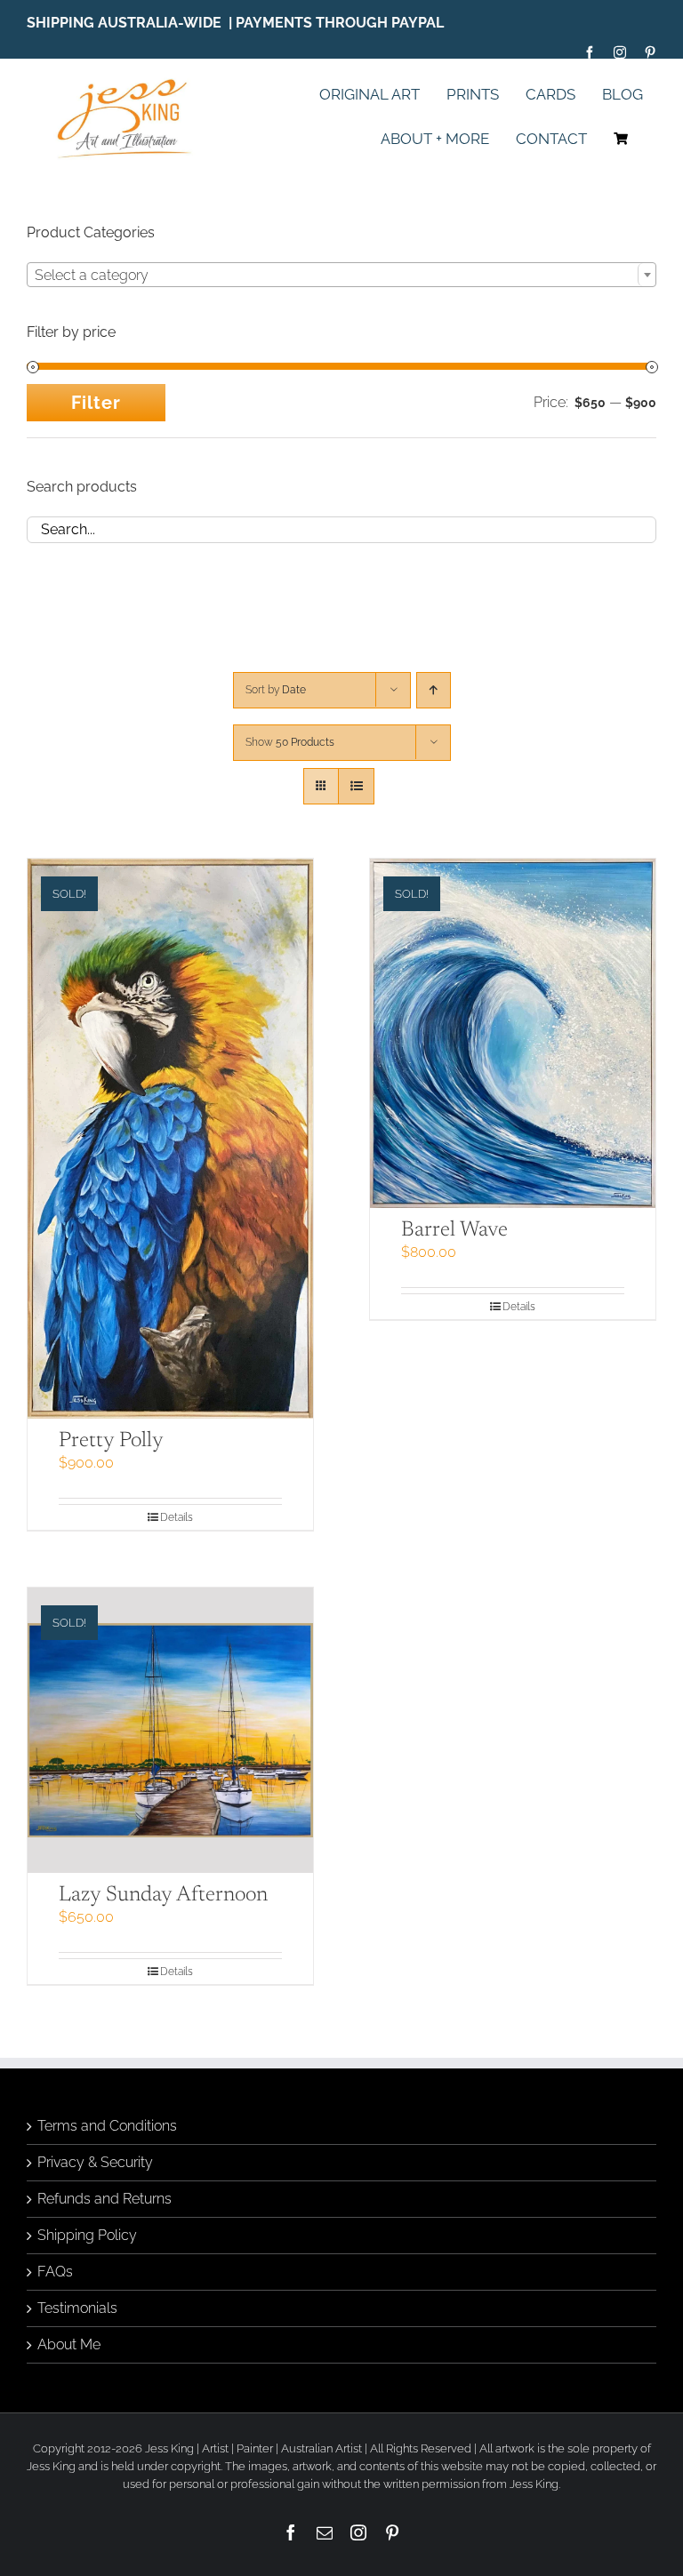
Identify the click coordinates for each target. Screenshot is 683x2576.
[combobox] (341, 275)
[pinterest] (650, 52)
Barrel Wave (454, 1230)
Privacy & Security (95, 2162)
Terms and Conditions (107, 2126)
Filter (96, 403)
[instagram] (620, 52)
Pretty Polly (111, 1441)
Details (177, 1517)
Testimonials (77, 2308)
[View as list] (356, 786)
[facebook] (590, 52)
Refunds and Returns (104, 2199)
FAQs (55, 2272)
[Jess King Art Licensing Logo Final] (129, 80)
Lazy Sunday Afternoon (163, 1895)
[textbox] (341, 276)
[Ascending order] (434, 690)
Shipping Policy (87, 2235)
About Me (69, 2344)
